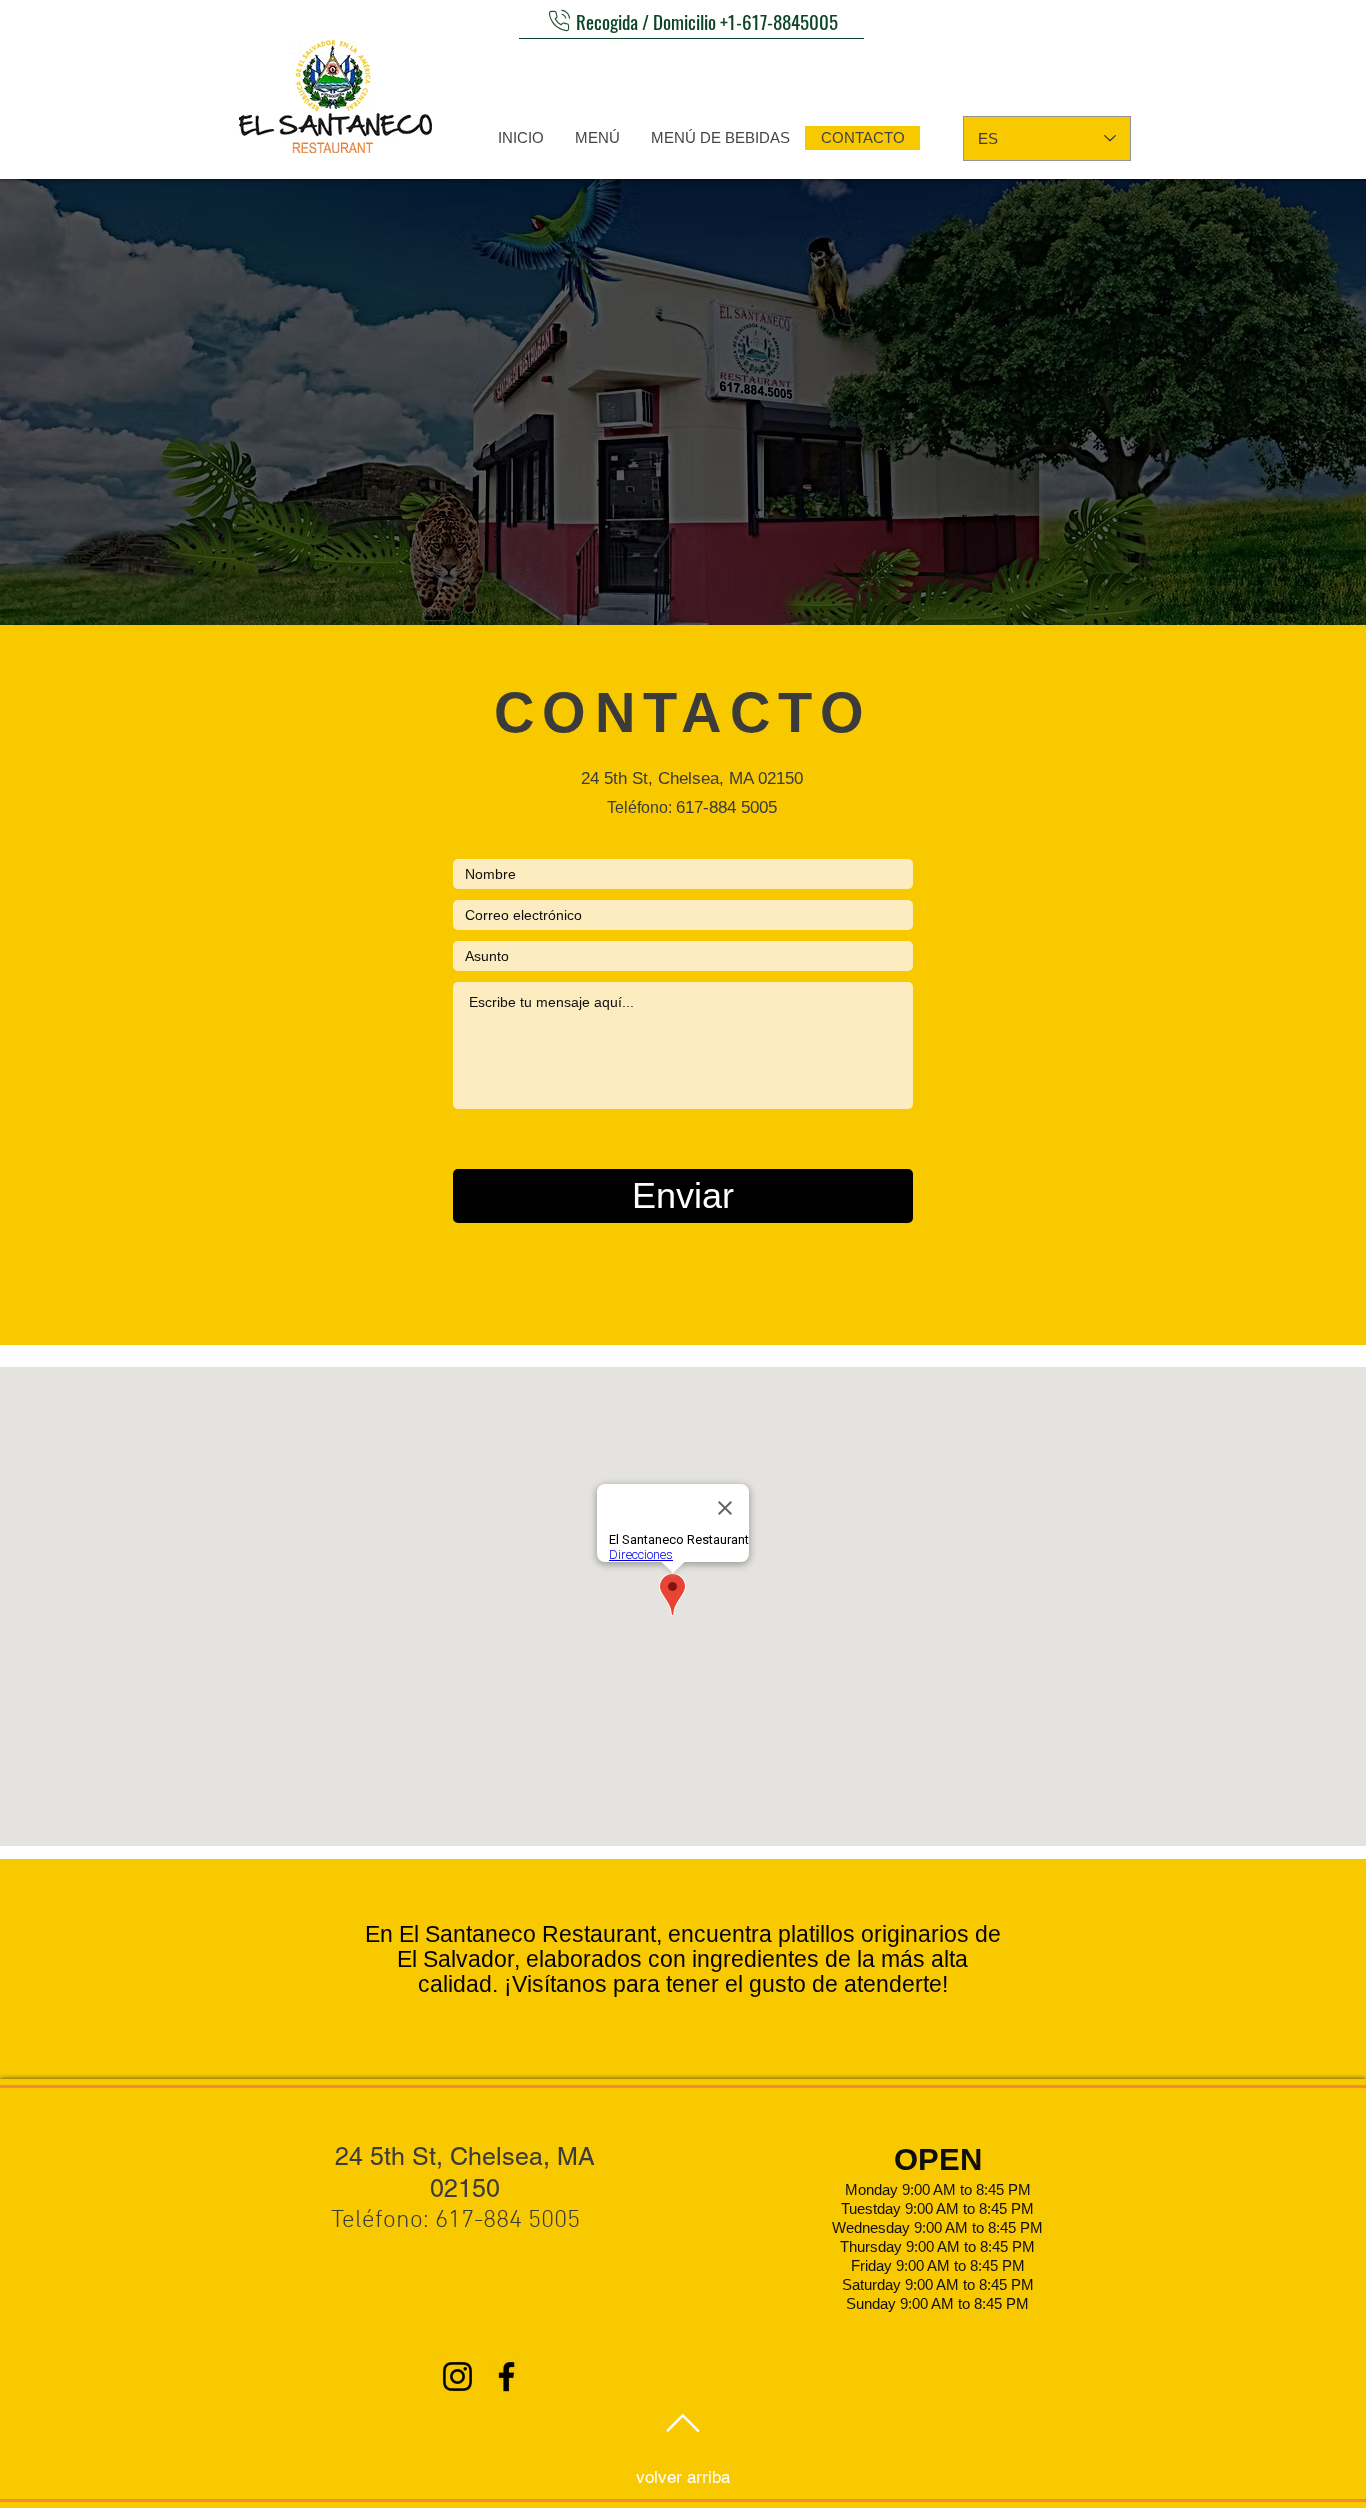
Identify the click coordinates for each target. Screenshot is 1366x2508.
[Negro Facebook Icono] (506, 2376)
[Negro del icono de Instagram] (457, 2376)
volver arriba (683, 2477)
